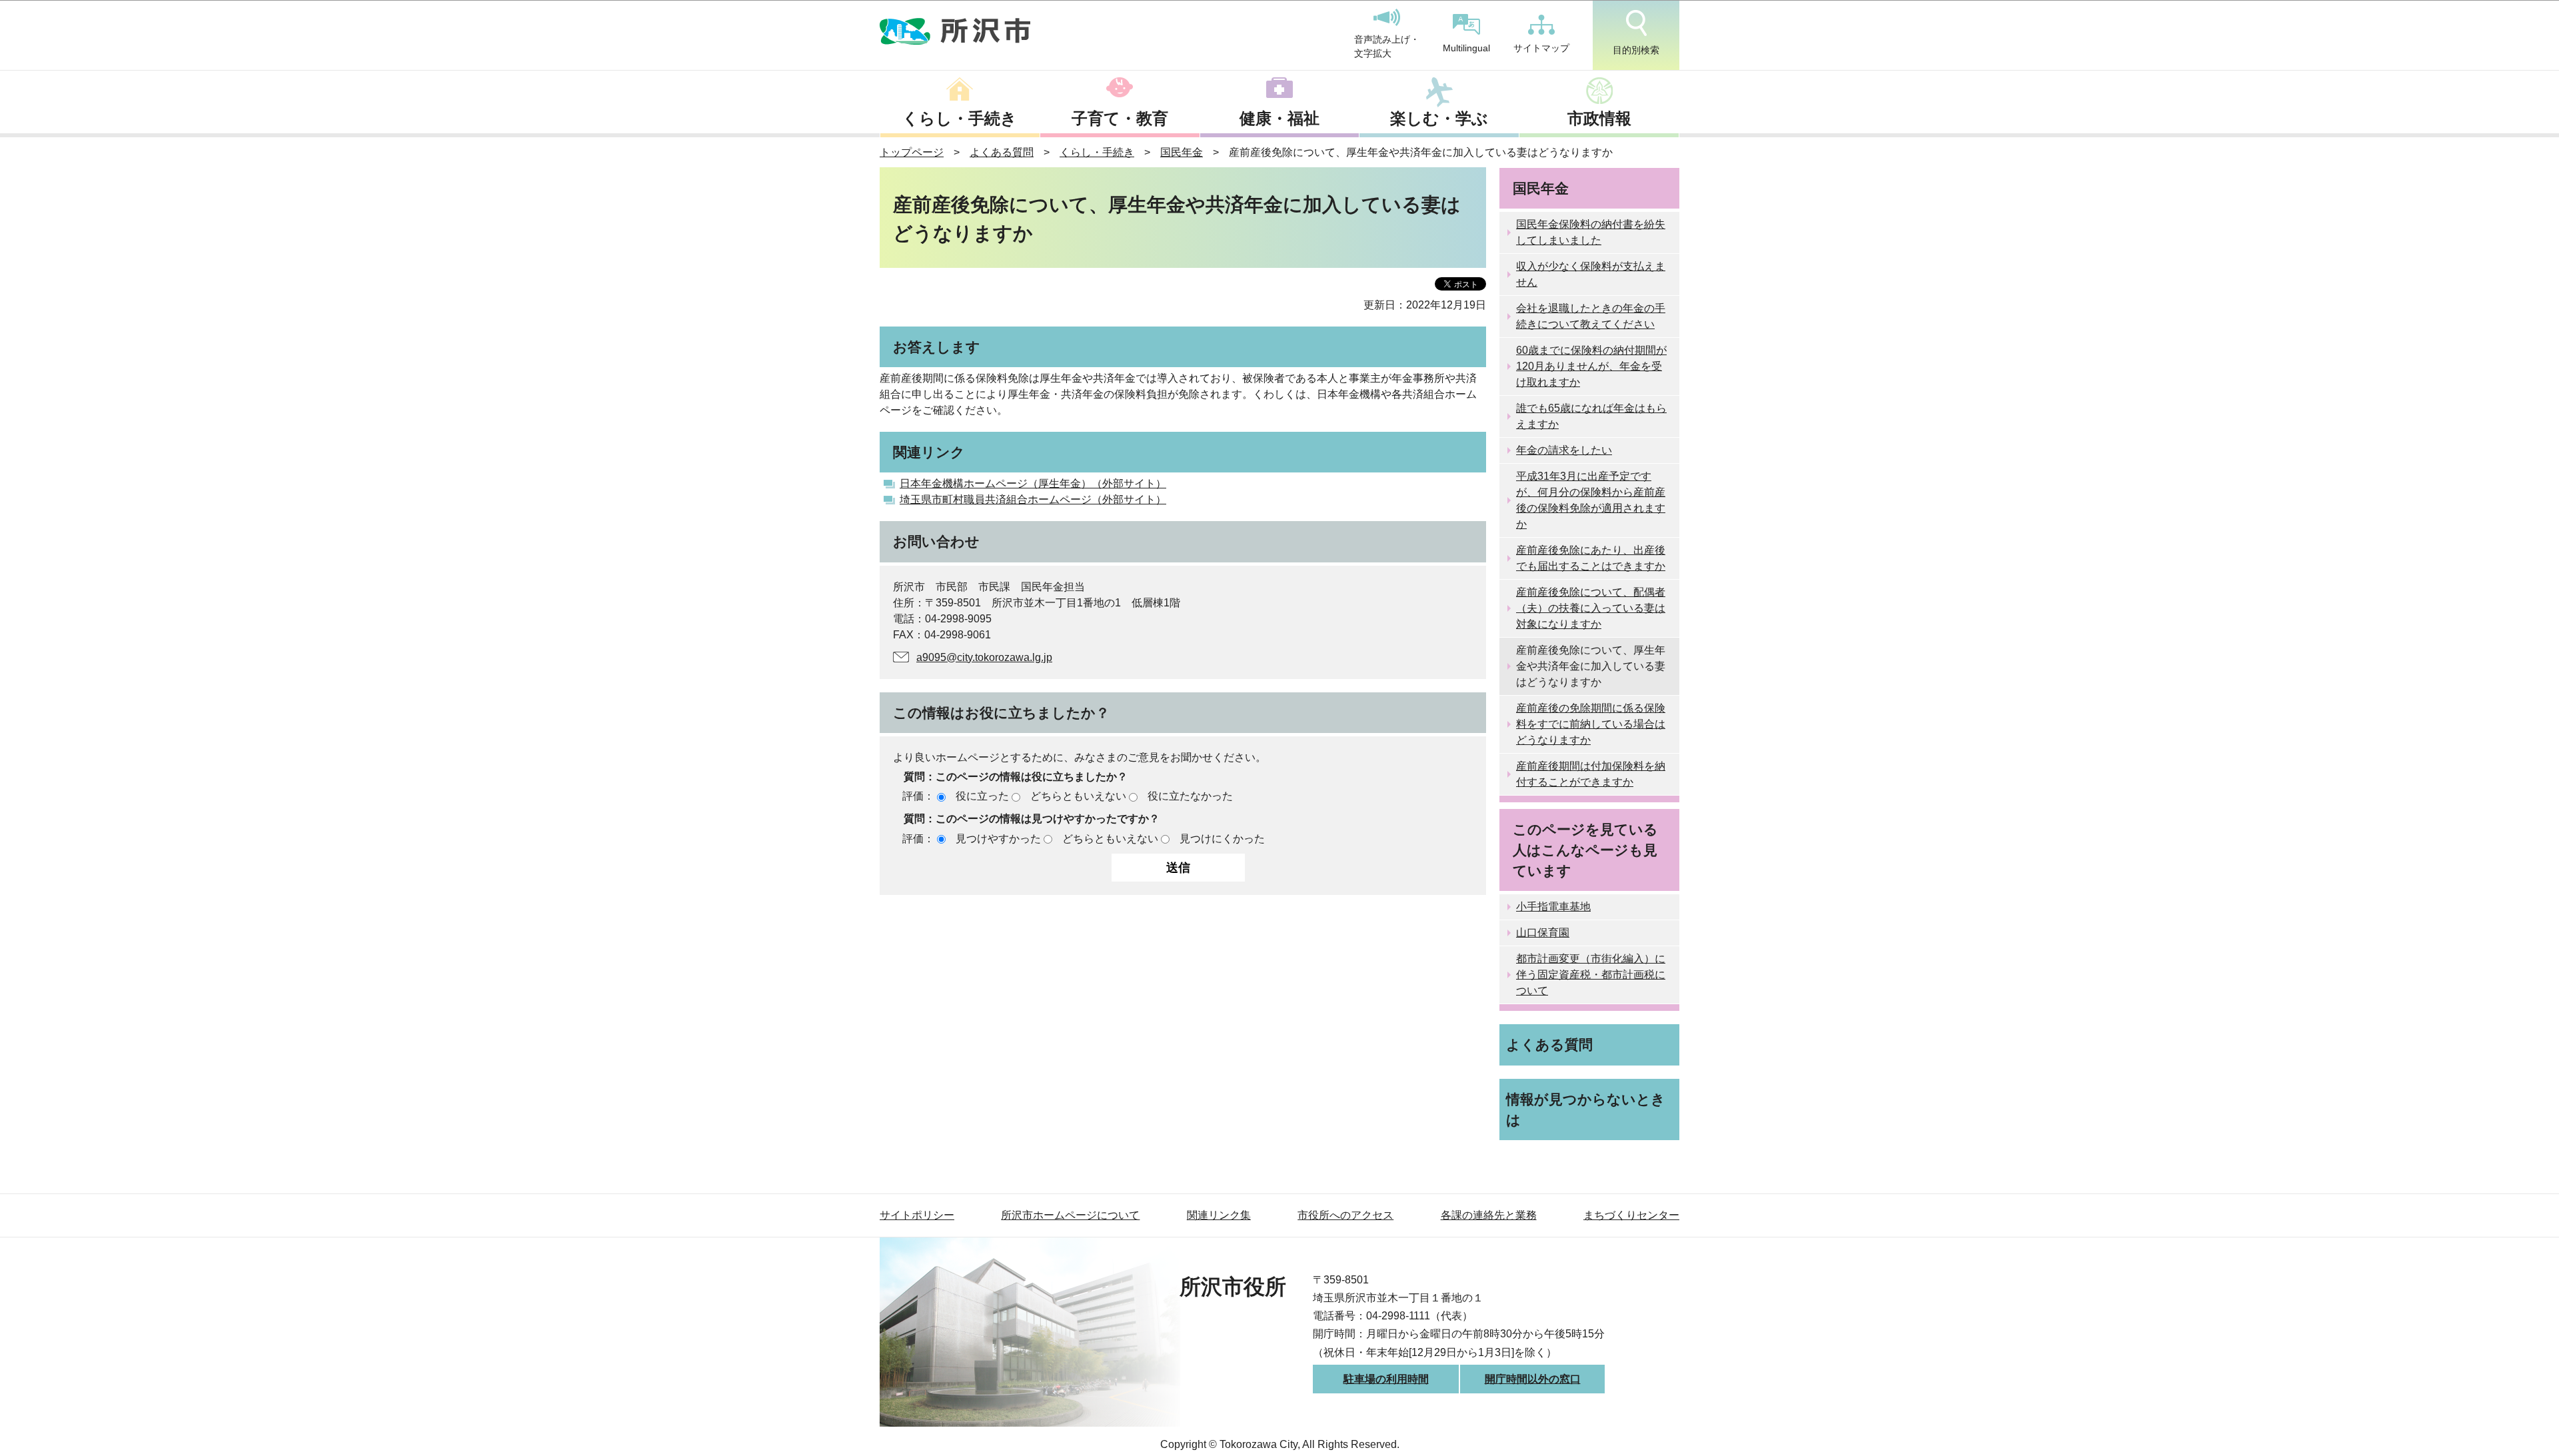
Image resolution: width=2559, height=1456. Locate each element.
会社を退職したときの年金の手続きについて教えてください (1591, 316)
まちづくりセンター (1631, 1215)
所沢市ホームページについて (1070, 1215)
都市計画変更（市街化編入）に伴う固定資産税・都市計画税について (1591, 975)
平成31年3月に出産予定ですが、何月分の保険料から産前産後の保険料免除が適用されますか (1591, 500)
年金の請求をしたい (1564, 450)
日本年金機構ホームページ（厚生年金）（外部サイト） (1033, 483)
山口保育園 (1543, 933)
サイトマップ (1541, 48)
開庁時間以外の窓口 (1533, 1379)
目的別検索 (1636, 50)
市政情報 (1599, 118)
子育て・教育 (1120, 118)
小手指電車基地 (1553, 907)
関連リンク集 (1219, 1215)
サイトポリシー (917, 1215)
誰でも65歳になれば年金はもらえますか (1591, 416)
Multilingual (1466, 48)
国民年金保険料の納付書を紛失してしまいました (1591, 232)
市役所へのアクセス (1345, 1215)
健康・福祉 (1279, 118)
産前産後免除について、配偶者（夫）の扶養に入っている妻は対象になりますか (1591, 608)
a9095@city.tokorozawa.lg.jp (984, 657)
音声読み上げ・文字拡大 (1387, 47)
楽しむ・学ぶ (1439, 118)
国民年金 (1182, 152)
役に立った (982, 796)
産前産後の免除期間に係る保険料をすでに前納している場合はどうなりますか (1591, 724)
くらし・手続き (960, 118)
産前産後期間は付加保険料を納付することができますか (1591, 774)
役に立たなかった (1190, 796)
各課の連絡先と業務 (1489, 1215)
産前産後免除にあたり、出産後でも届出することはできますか (1591, 558)
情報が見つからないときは (1586, 1109)
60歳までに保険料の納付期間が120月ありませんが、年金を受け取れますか (1591, 366)
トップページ (912, 152)
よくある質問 (1002, 152)
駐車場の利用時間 (1386, 1379)
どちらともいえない (1078, 796)
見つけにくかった (1222, 839)
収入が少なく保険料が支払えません (1591, 274)
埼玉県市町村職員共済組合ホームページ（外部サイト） (1033, 499)
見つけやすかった (998, 839)
